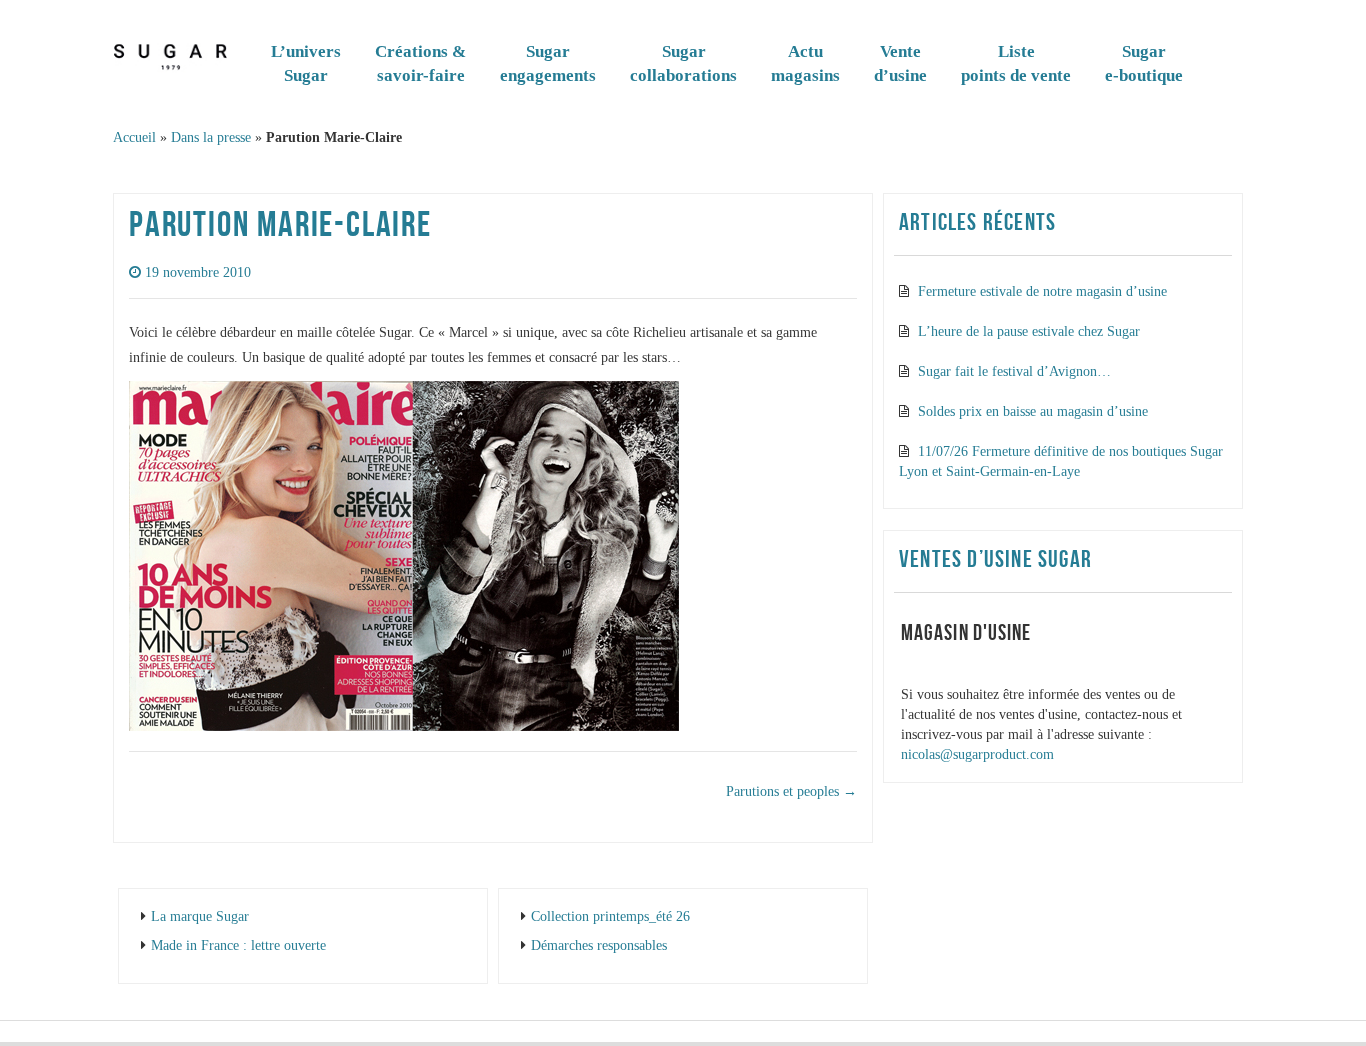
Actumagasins (805, 63)
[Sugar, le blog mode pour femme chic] (170, 53)
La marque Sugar (200, 916)
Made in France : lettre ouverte (238, 945)
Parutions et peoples (791, 791)
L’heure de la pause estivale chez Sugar (1029, 331)
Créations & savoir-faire (420, 63)
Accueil (134, 137)
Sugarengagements (548, 63)
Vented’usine (900, 63)
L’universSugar (306, 63)
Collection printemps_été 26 (610, 916)
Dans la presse (211, 137)
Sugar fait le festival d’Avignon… (1014, 371)
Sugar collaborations (683, 63)
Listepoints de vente (1016, 63)
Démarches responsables (599, 945)
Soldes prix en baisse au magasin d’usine (1033, 411)
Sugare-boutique (1144, 63)
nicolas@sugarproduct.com (977, 754)
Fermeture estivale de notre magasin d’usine (1042, 291)
